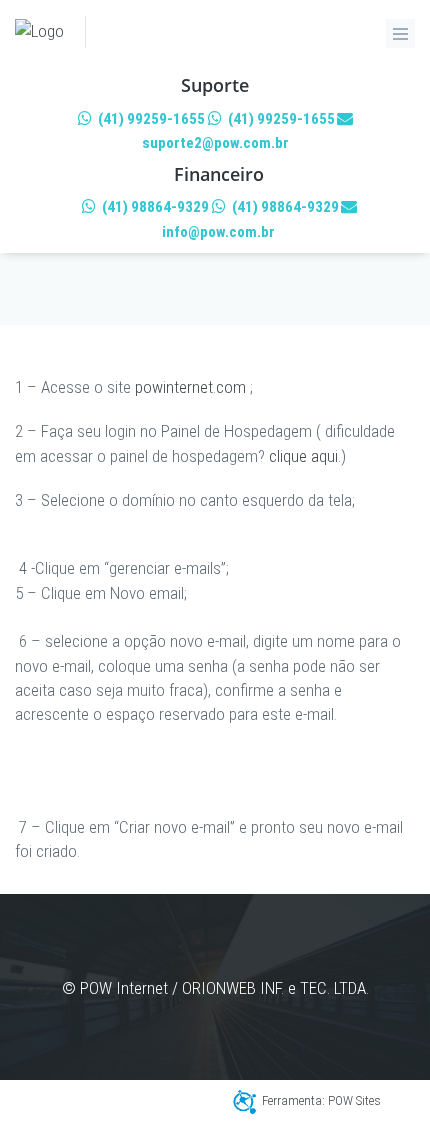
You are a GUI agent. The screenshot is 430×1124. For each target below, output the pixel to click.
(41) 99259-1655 (150, 119)
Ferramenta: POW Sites (321, 1100)
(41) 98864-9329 (154, 207)
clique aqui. (305, 456)
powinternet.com (190, 387)
